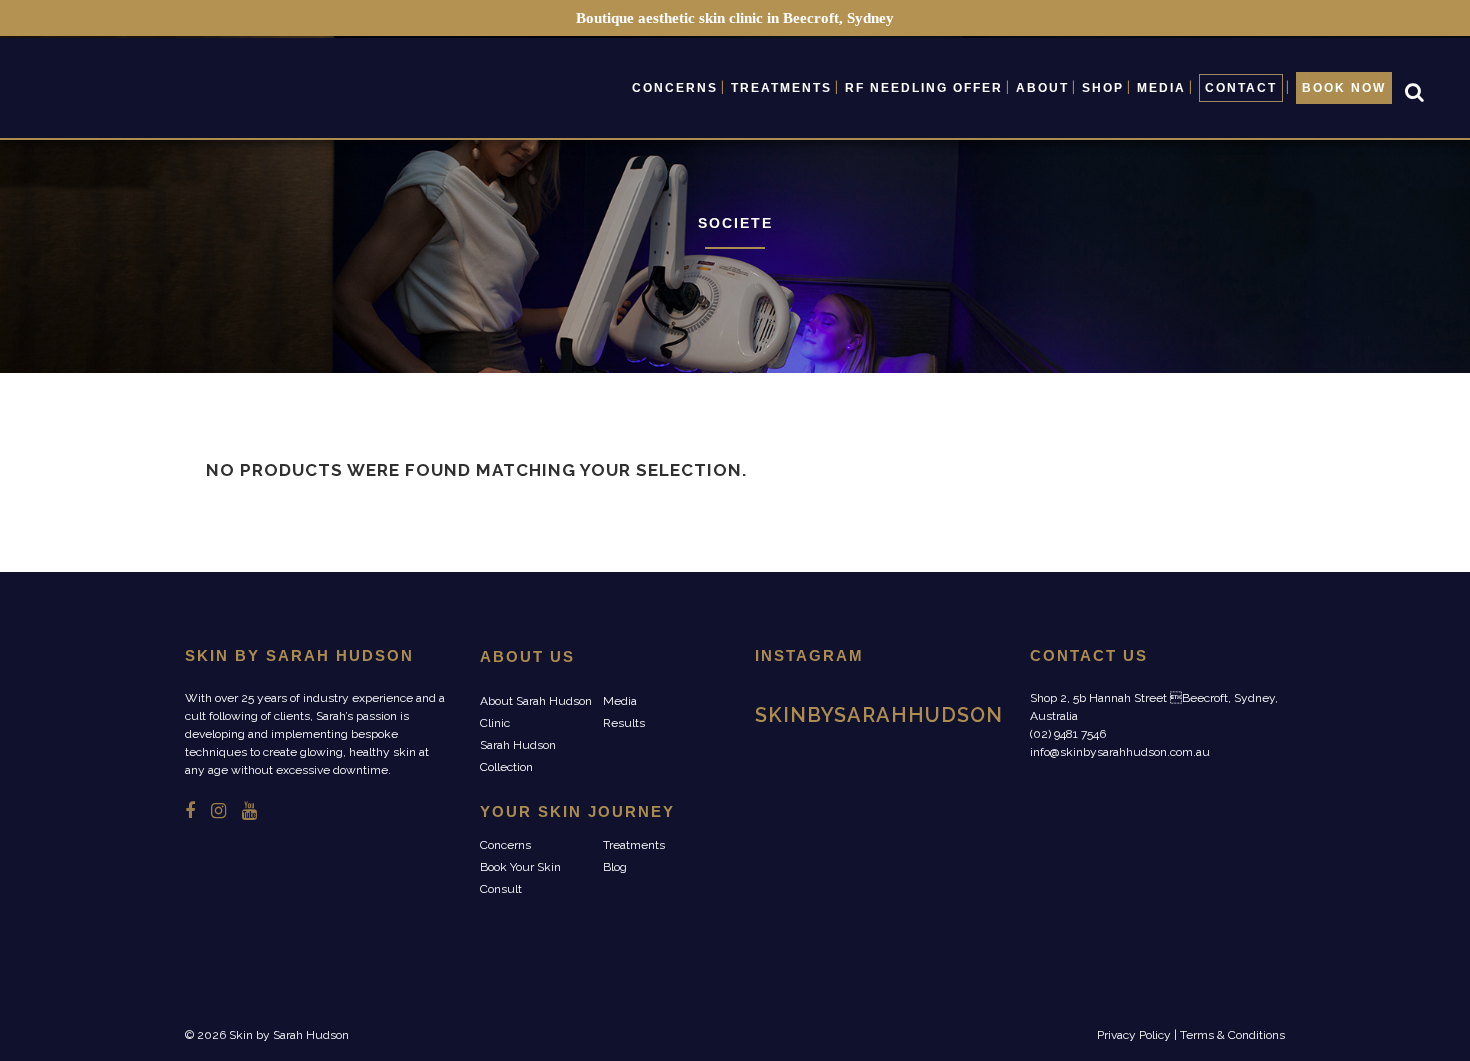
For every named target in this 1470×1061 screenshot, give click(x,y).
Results (624, 723)
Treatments (634, 845)
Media (620, 701)
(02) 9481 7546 (1068, 734)
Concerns (505, 845)
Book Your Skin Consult (520, 878)
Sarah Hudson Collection (518, 756)
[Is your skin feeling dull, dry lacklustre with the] (793, 762)
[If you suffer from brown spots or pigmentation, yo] (793, 815)
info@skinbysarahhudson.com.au (1120, 752)
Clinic (495, 723)
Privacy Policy (1134, 1035)
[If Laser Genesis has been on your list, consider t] (966, 762)
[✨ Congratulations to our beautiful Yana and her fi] (880, 762)
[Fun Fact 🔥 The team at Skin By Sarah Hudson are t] (966, 815)
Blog (615, 867)
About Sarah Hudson (536, 701)
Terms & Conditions (1232, 1035)
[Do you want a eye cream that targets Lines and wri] (880, 815)
